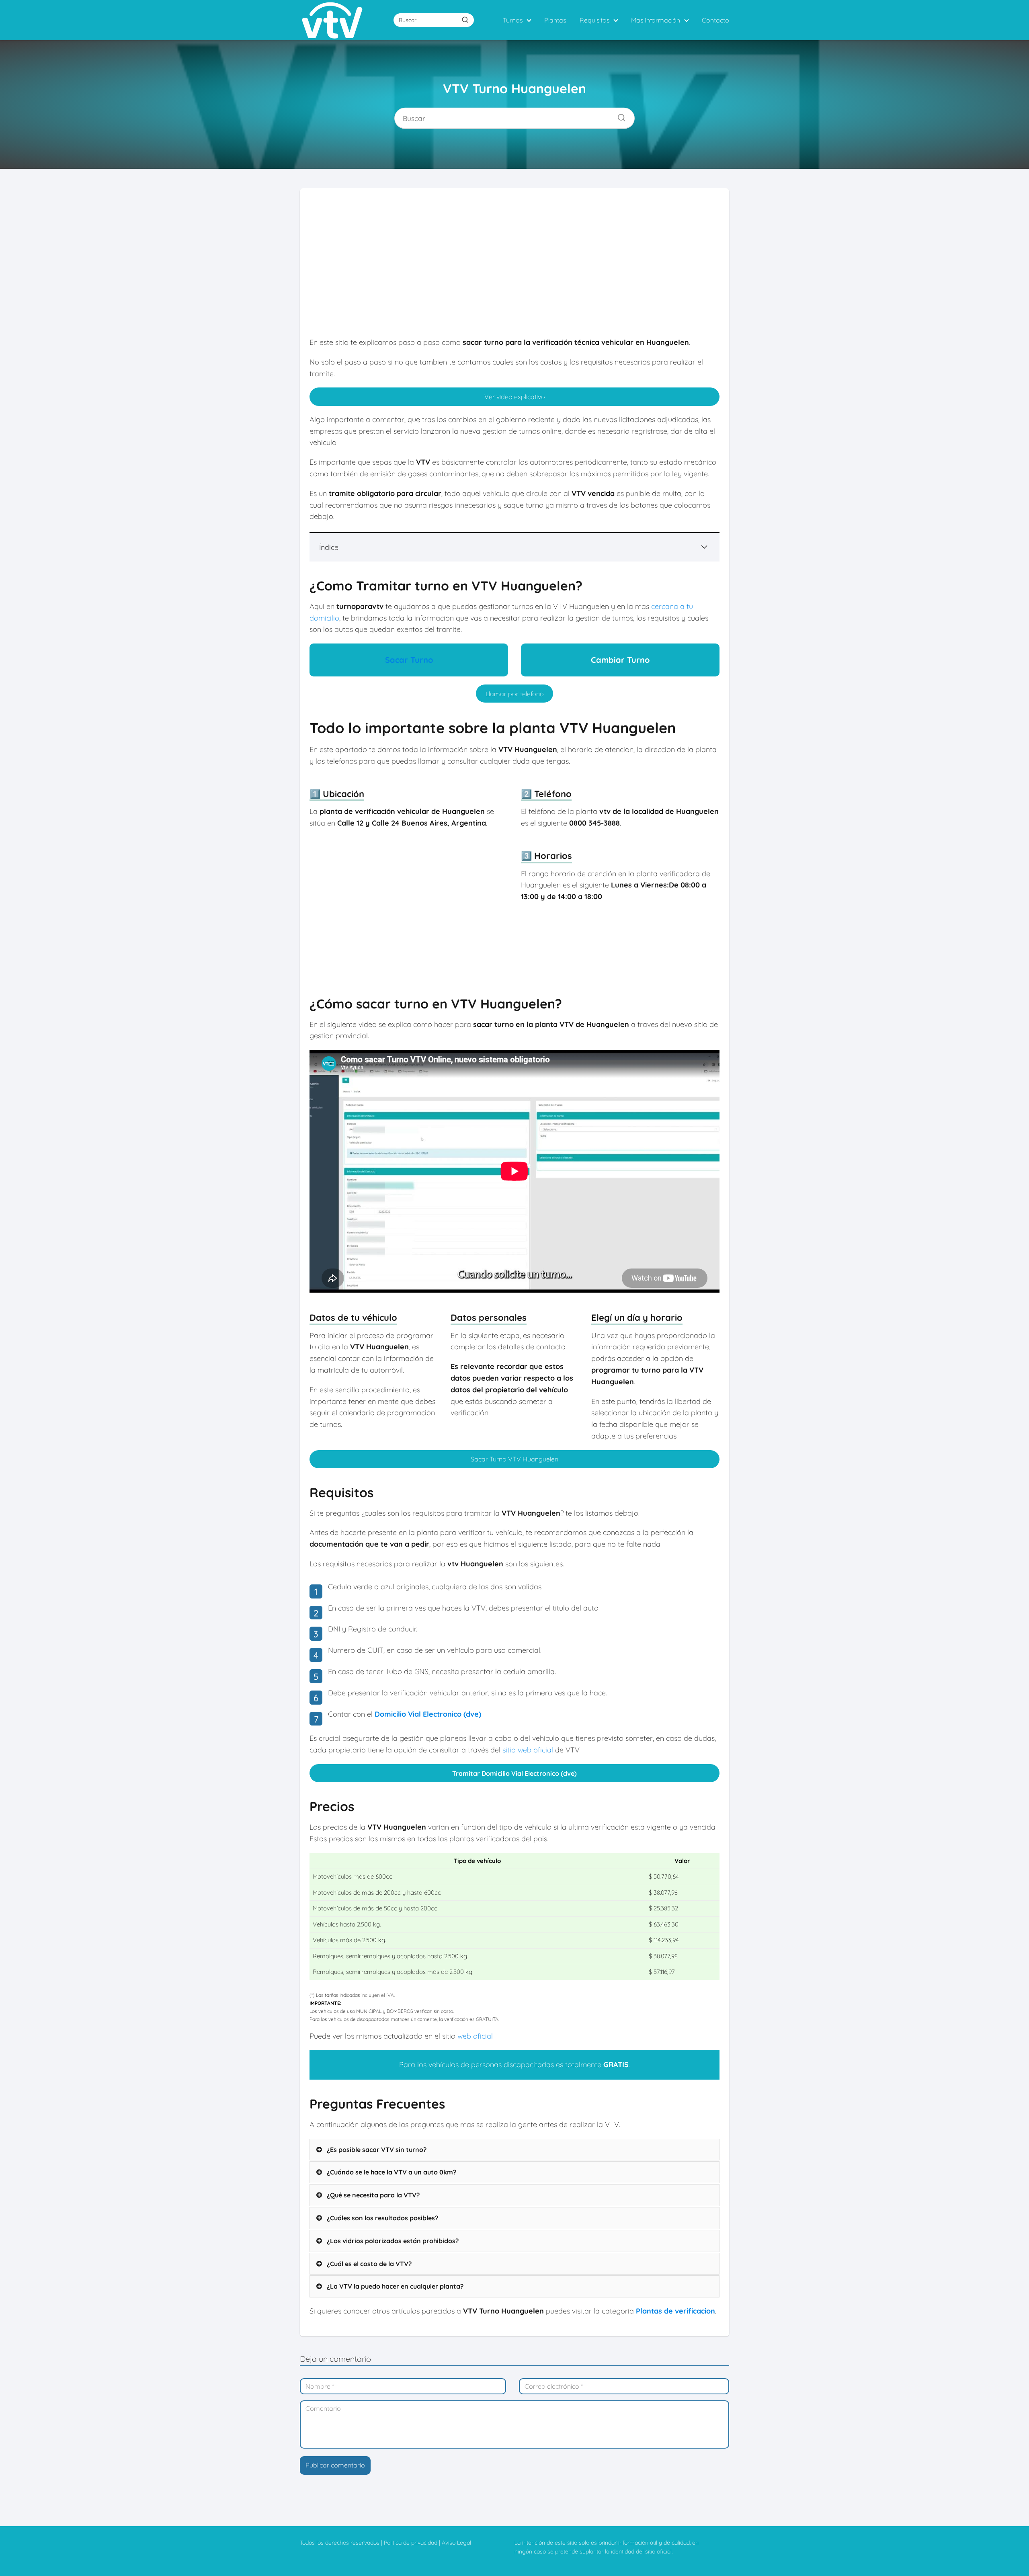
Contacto (715, 20)
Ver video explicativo (515, 397)
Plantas (555, 20)
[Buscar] (465, 20)
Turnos (513, 20)
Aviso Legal (456, 2543)
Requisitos (594, 20)
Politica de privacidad (411, 2543)
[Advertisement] (514, 268)
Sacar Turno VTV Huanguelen (514, 1459)
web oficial (475, 2036)
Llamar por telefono (515, 694)
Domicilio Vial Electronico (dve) (428, 1714)
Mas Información (656, 20)
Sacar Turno (409, 660)
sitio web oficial (528, 1750)
